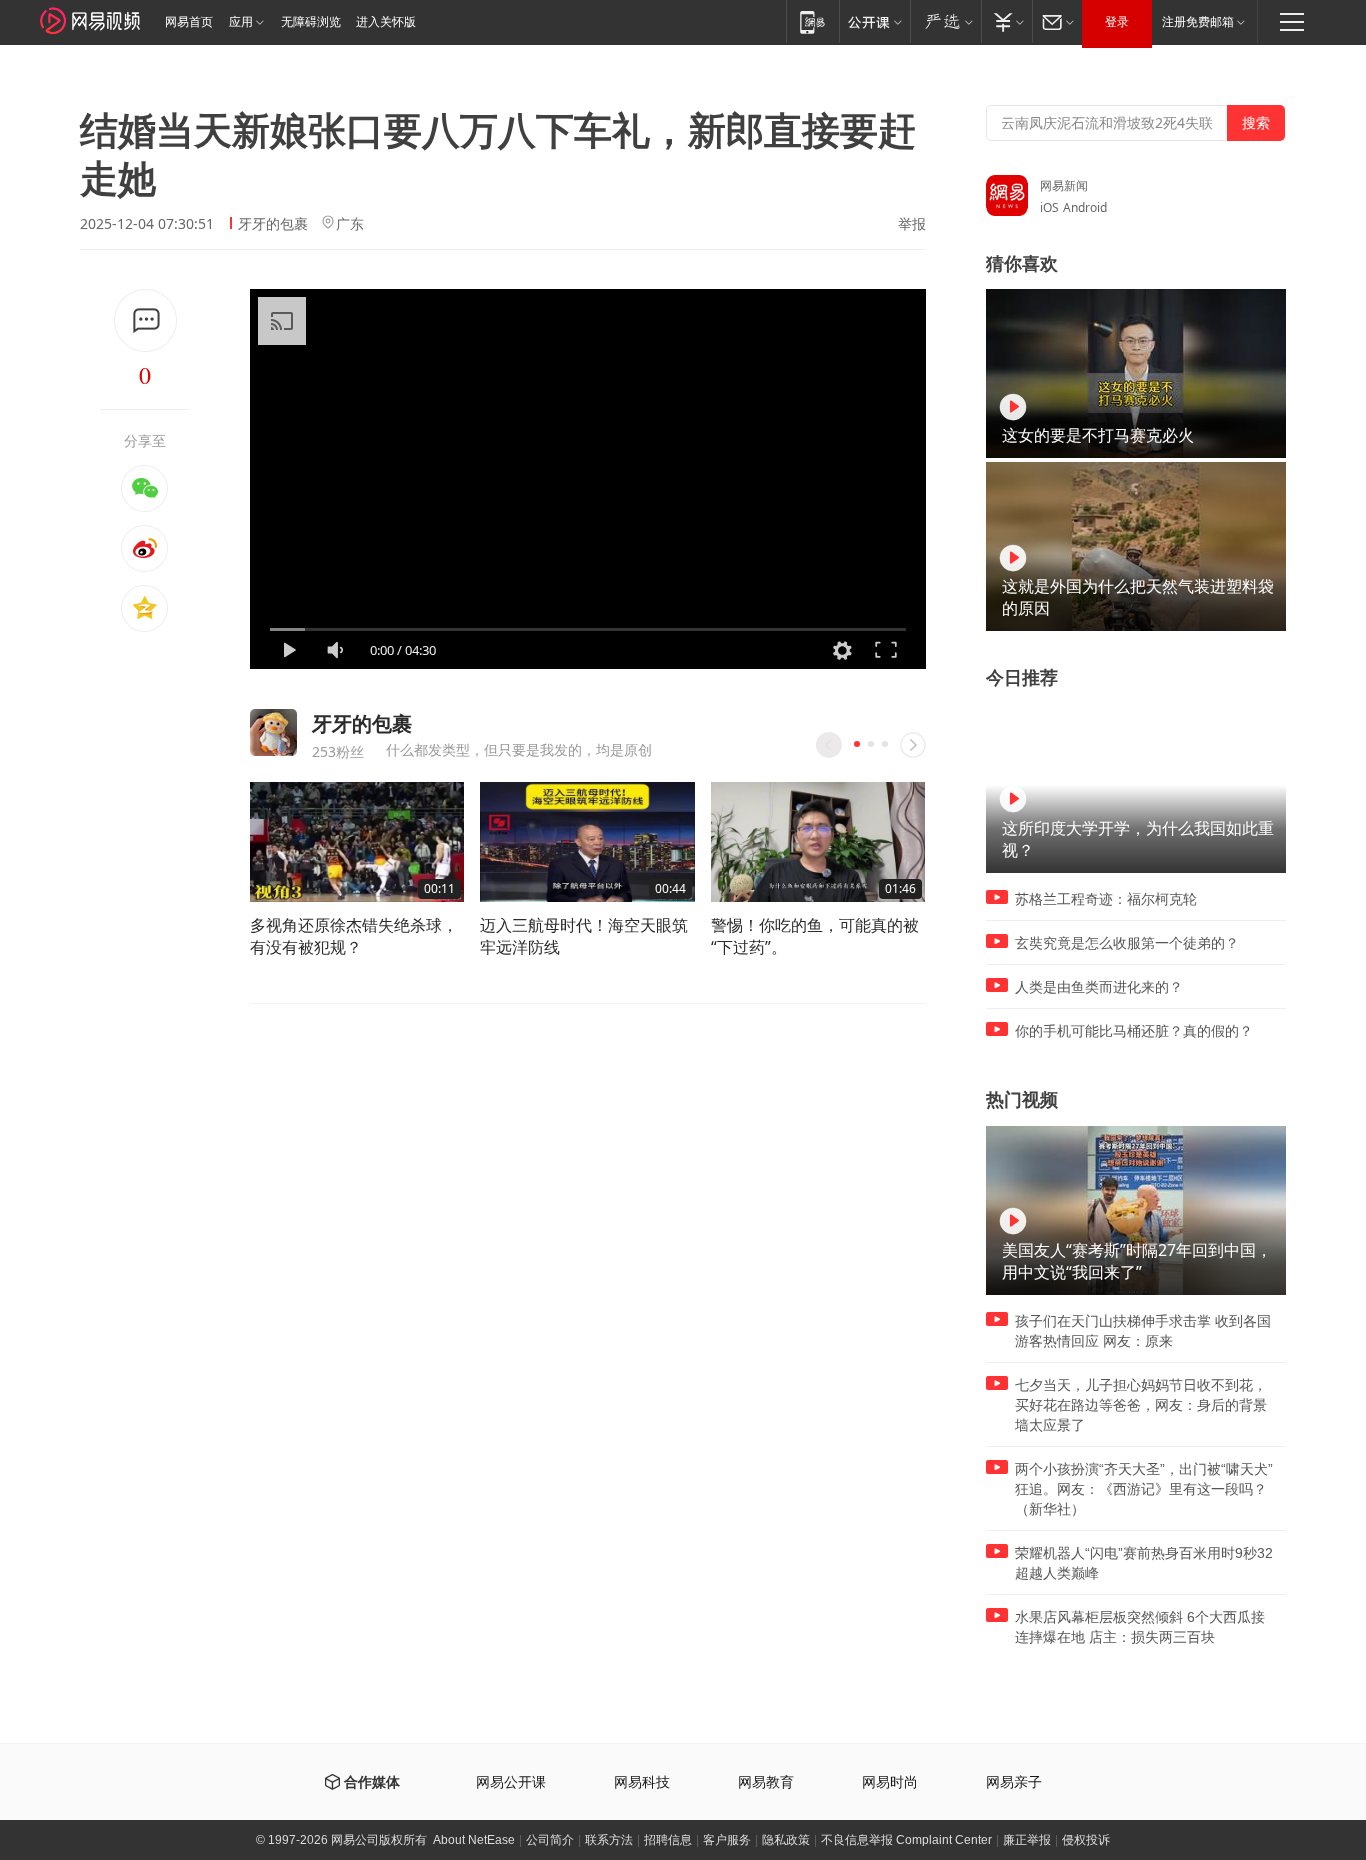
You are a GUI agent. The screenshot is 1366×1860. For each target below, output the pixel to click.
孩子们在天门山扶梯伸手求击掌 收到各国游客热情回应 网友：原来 (1143, 1331)
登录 (1117, 22)
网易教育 (766, 1782)
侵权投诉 (1086, 1840)
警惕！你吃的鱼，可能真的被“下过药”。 (815, 936)
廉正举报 (1027, 1840)
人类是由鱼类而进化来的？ (1099, 987)
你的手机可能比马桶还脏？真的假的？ (1134, 1031)
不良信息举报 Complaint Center (906, 1840)
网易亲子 (1014, 1782)
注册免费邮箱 (1198, 22)
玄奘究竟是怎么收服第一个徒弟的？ (1127, 943)
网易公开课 (511, 1782)
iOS (1049, 207)
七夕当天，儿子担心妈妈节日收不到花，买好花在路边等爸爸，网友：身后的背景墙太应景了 (1141, 1405)
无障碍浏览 (311, 22)
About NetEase (474, 1840)
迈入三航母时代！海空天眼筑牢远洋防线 (584, 936)
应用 (241, 22)
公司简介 (550, 1840)
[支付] (1006, 21)
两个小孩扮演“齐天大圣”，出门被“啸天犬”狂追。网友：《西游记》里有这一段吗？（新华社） (1144, 1489)
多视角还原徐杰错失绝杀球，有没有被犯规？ (354, 936)
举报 (912, 224)
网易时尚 (890, 1782)
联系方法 (609, 1840)
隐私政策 (786, 1840)
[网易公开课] (874, 21)
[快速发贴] (145, 320)
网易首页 (189, 22)
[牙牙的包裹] (273, 732)
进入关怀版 (386, 22)
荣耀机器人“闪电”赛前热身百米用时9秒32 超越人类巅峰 (1144, 1563)
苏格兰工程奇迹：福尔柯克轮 (1106, 899)
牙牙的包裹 (273, 223)
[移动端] (812, 21)
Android (1085, 207)
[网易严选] (945, 21)
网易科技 (642, 1782)
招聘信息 (668, 1840)
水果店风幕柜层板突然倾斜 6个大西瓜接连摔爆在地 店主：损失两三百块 (1140, 1627)
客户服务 (727, 1840)
